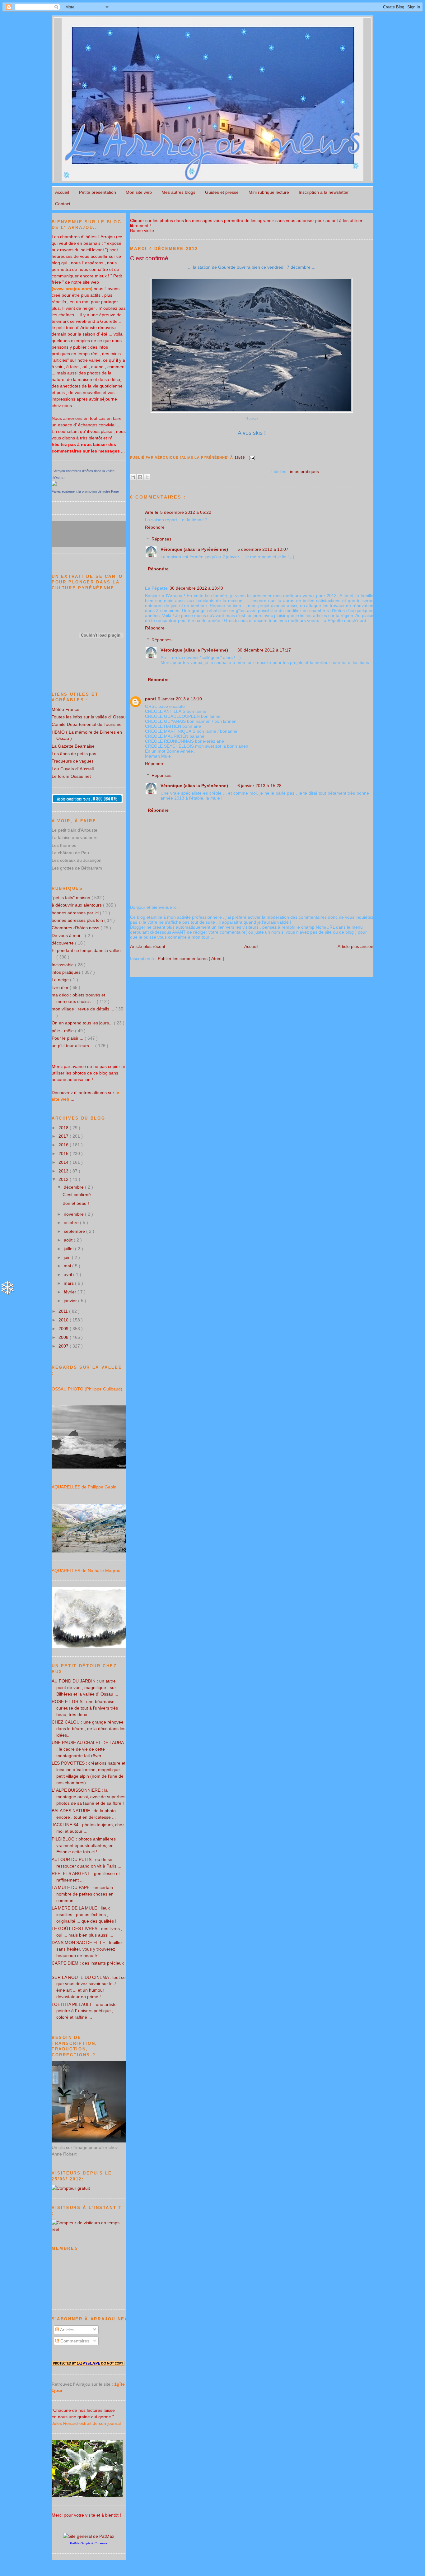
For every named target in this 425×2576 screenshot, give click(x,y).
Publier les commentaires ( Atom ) (191, 958)
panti (150, 699)
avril (68, 1274)
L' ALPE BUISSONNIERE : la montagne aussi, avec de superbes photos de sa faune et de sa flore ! (89, 1797)
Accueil (62, 192)
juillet (69, 1249)
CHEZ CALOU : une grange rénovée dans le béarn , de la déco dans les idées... (89, 1729)
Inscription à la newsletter (324, 192)
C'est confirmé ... (152, 258)
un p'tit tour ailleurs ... (73, 1046)
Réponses (161, 539)
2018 (64, 1128)
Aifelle (152, 512)
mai (68, 1266)
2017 (64, 1136)
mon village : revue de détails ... (84, 1009)
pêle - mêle (63, 1031)
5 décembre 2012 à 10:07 (263, 549)
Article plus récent (148, 946)
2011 (64, 1311)
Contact (63, 204)
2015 (64, 1153)
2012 (64, 1179)
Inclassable (63, 965)
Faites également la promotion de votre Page (85, 491)
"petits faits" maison (72, 898)
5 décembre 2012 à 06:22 (186, 512)
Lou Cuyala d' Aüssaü (73, 769)
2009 (64, 1329)
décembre (74, 1187)
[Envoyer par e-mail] (133, 477)
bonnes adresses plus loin (78, 920)
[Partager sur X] (147, 477)
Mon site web (139, 192)
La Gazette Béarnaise (73, 746)
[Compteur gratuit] (71, 2188)
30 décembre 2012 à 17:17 (264, 650)
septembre (75, 1231)
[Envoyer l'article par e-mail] (251, 457)
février (71, 1292)
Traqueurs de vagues (73, 761)
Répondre (155, 527)
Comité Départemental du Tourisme (87, 724)
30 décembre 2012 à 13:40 (196, 588)
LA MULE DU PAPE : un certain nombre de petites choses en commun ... (83, 1894)
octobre (72, 1223)
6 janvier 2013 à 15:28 (259, 786)
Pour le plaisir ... (68, 1038)
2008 (64, 1337)
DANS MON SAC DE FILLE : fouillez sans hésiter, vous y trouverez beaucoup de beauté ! (87, 1949)
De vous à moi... (68, 935)
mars (69, 1283)
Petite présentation (98, 192)
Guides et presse (222, 192)
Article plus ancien (355, 946)
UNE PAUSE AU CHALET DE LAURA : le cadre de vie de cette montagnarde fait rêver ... (88, 1749)
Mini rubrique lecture (269, 192)
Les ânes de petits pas (74, 754)
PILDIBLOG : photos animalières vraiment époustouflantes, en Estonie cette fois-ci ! (84, 1845)
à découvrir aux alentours (77, 905)
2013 (64, 1171)
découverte (63, 943)
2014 (64, 1162)
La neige (61, 980)
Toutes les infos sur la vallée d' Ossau (89, 717)
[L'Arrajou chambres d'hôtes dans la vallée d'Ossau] (54, 485)
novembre (74, 1214)
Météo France (65, 709)
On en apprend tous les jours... (83, 1023)
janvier (71, 1301)
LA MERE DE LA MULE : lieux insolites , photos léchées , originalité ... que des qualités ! (84, 1915)
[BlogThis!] (140, 477)
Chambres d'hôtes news (76, 928)
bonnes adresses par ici (76, 913)
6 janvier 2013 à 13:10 (180, 699)
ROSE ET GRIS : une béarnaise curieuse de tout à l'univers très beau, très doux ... (85, 1708)
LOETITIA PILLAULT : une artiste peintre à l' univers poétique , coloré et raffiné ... (84, 2011)
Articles (67, 2330)
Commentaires (74, 2341)
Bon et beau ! (76, 1203)
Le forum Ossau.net (71, 776)
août (69, 1240)
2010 (64, 1320)
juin (68, 1257)
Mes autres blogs (178, 192)
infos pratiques (304, 471)
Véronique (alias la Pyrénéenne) (194, 549)
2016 (64, 1145)
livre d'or (61, 987)
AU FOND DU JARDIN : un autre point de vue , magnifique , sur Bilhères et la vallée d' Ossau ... (85, 1687)
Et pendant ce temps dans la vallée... (88, 950)
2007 (64, 1346)
